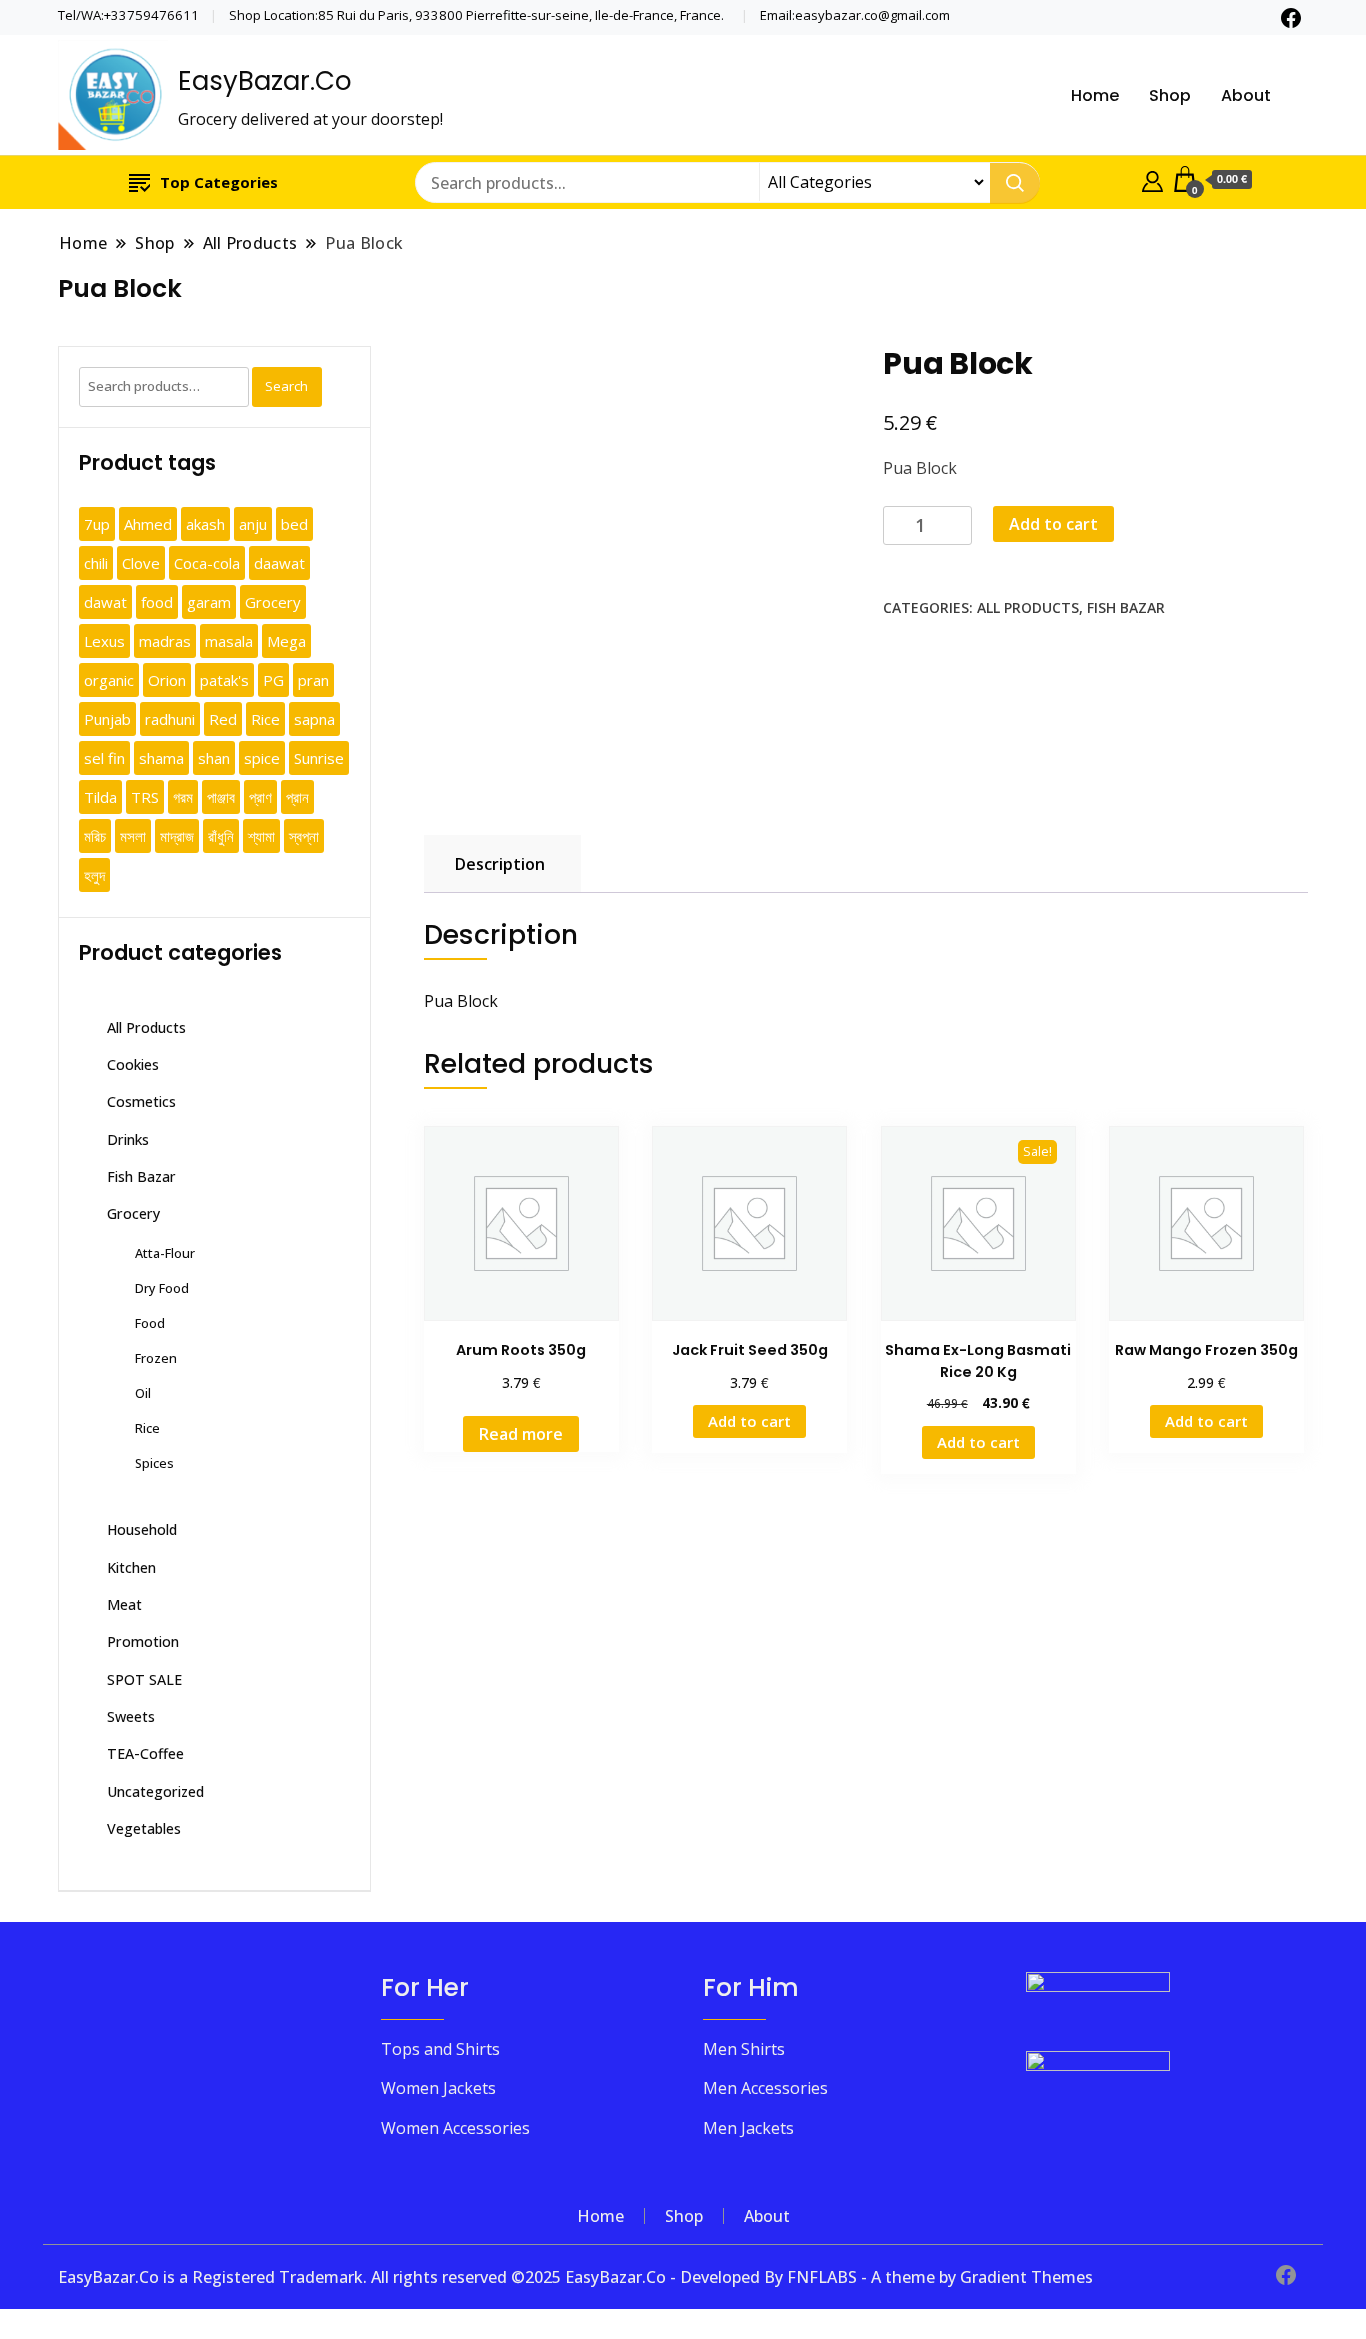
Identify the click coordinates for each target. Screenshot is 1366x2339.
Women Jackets (438, 2088)
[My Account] (1152, 179)
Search (286, 386)
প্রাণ (260, 797)
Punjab (107, 719)
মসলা (133, 836)
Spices (154, 1463)
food (157, 602)
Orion (167, 680)
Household (142, 1529)
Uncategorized (155, 1791)
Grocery (273, 602)
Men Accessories (765, 2088)
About (1246, 95)
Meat (124, 1604)
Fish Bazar (1126, 607)
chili (96, 563)
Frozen (156, 1358)
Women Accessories (455, 2128)
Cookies (133, 1064)
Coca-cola (207, 563)
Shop (1170, 95)
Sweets (131, 1716)
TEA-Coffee (145, 1753)
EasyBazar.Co (265, 81)
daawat (279, 563)
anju (253, 524)
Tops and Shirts (440, 2049)
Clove (141, 563)
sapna (314, 719)
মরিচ (95, 836)
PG (273, 680)
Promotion (143, 1641)
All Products (1028, 607)
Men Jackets (748, 2128)
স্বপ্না (304, 836)
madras (165, 641)
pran (313, 680)
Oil (143, 1393)
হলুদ (94, 875)
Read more (521, 1434)
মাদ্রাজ (177, 836)
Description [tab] (500, 864)
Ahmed (148, 524)
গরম (183, 797)
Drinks (128, 1139)
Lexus (104, 641)
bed (294, 524)
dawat (105, 602)
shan (214, 758)
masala (229, 641)
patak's (224, 680)
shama (161, 758)
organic (109, 680)
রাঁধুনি (221, 836)
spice (262, 758)
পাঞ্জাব (221, 797)
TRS (145, 797)
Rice (265, 719)
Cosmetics (141, 1101)
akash (205, 524)
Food (150, 1323)
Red (223, 719)
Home (1095, 95)
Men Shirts (744, 2049)
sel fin (104, 758)
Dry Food (162, 1288)
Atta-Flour (165, 1253)
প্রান (297, 797)
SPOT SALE (144, 1679)
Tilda (100, 797)
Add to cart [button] (749, 1421)
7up (97, 524)
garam (209, 602)
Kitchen (131, 1567)
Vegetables (144, 1828)
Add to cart (1053, 524)
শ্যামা (261, 836)
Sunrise (319, 758)
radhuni (170, 719)
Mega (286, 641)
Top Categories (219, 182)
